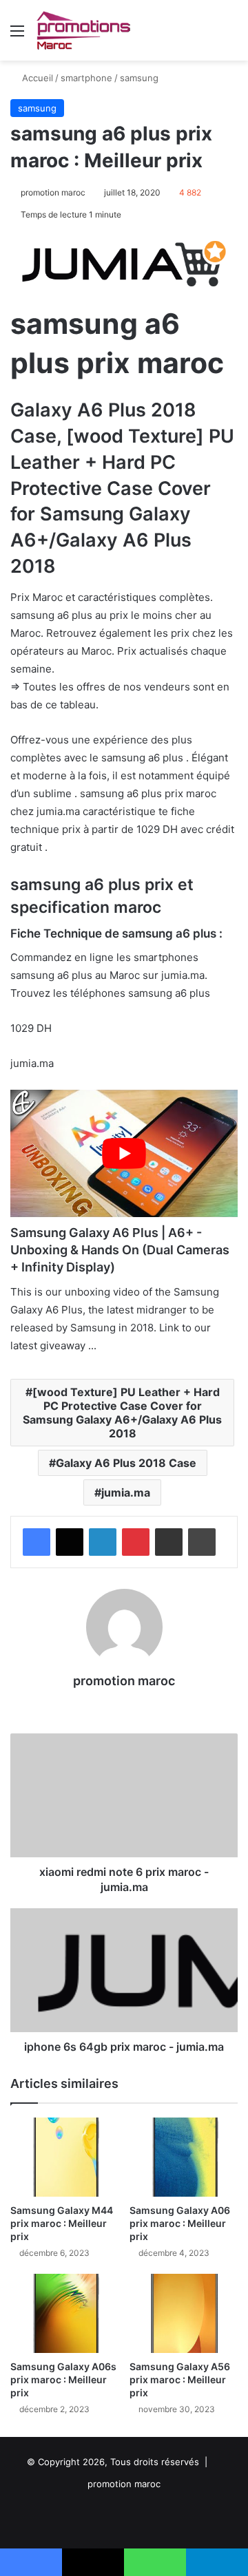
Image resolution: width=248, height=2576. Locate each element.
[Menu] (17, 35)
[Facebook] (37, 1542)
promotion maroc (53, 192)
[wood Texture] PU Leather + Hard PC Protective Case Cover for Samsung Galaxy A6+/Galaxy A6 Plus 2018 (122, 1413)
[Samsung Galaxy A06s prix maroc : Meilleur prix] (64, 2313)
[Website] (124, 1704)
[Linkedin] (103, 1542)
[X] (70, 1542)
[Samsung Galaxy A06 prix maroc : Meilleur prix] (184, 2157)
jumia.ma (126, 1492)
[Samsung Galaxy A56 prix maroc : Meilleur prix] (184, 2313)
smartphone (86, 78)
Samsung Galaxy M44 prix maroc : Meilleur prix (62, 2223)
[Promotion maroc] (83, 30)
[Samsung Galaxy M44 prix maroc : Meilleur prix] (64, 2157)
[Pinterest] (136, 1542)
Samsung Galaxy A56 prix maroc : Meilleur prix (180, 2379)
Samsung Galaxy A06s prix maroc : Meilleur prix (63, 2379)
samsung (139, 78)
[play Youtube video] (124, 1154)
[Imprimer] (202, 1542)
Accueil (36, 78)
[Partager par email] (169, 1542)
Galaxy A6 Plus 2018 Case (126, 1463)
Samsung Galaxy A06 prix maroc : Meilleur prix (180, 2223)
